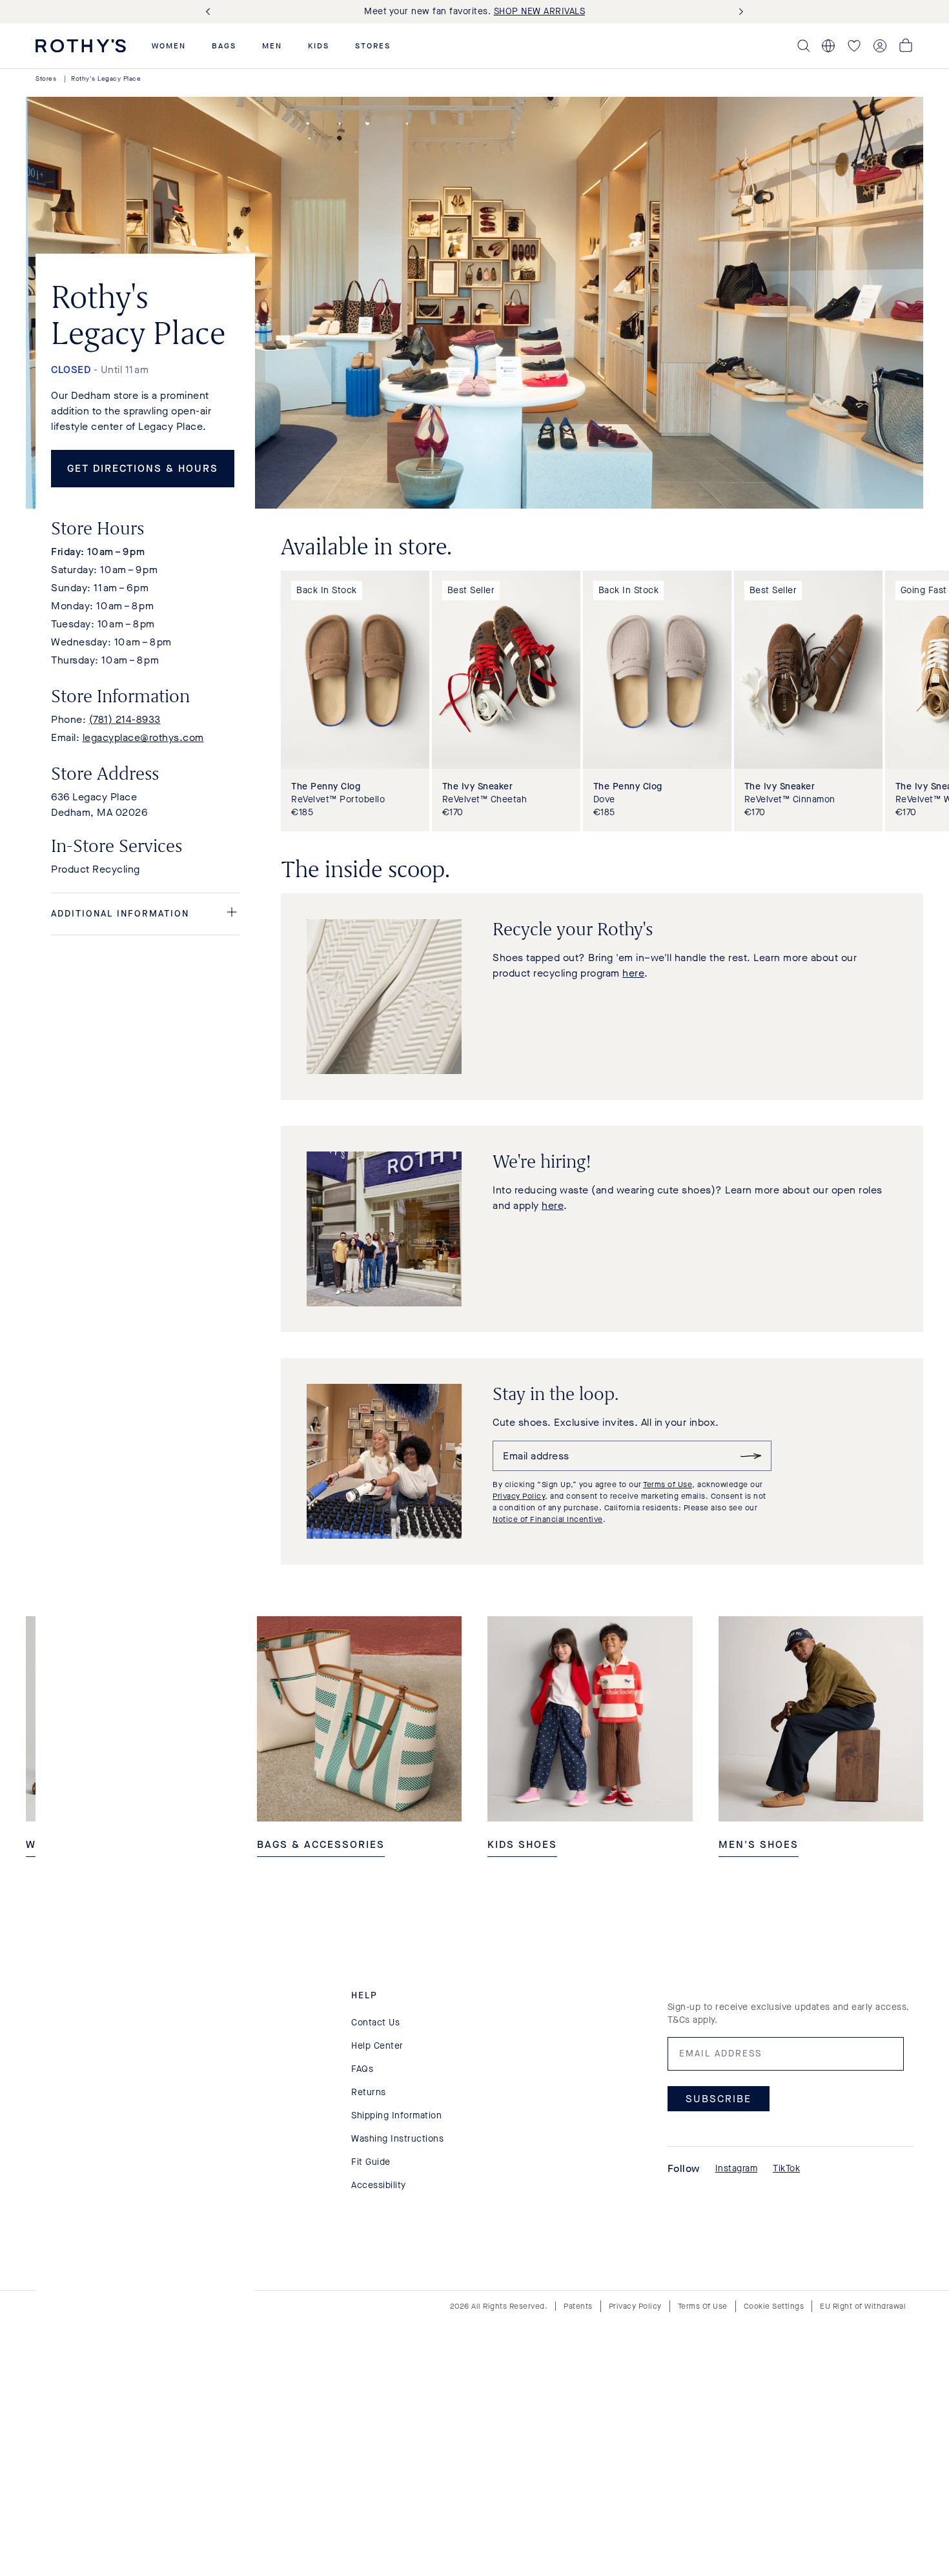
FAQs (362, 2069)
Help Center (377, 2046)
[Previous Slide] (210, 12)
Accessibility (379, 2185)
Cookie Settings (774, 2306)
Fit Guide (371, 2162)
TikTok (786, 2168)
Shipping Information (396, 2115)
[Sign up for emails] (751, 1456)
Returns (369, 2092)
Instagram (737, 2168)
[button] (169, 46)
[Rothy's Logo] (81, 46)
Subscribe (719, 2099)
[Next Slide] (739, 12)
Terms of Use (668, 1485)
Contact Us (375, 2023)
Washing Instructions (397, 2139)
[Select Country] (828, 46)
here (633, 973)
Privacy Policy (519, 1496)
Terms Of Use (703, 2306)
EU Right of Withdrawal (863, 2306)
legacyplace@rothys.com (143, 737)
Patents (578, 2306)
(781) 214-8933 (125, 719)
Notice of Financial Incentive (548, 1519)
